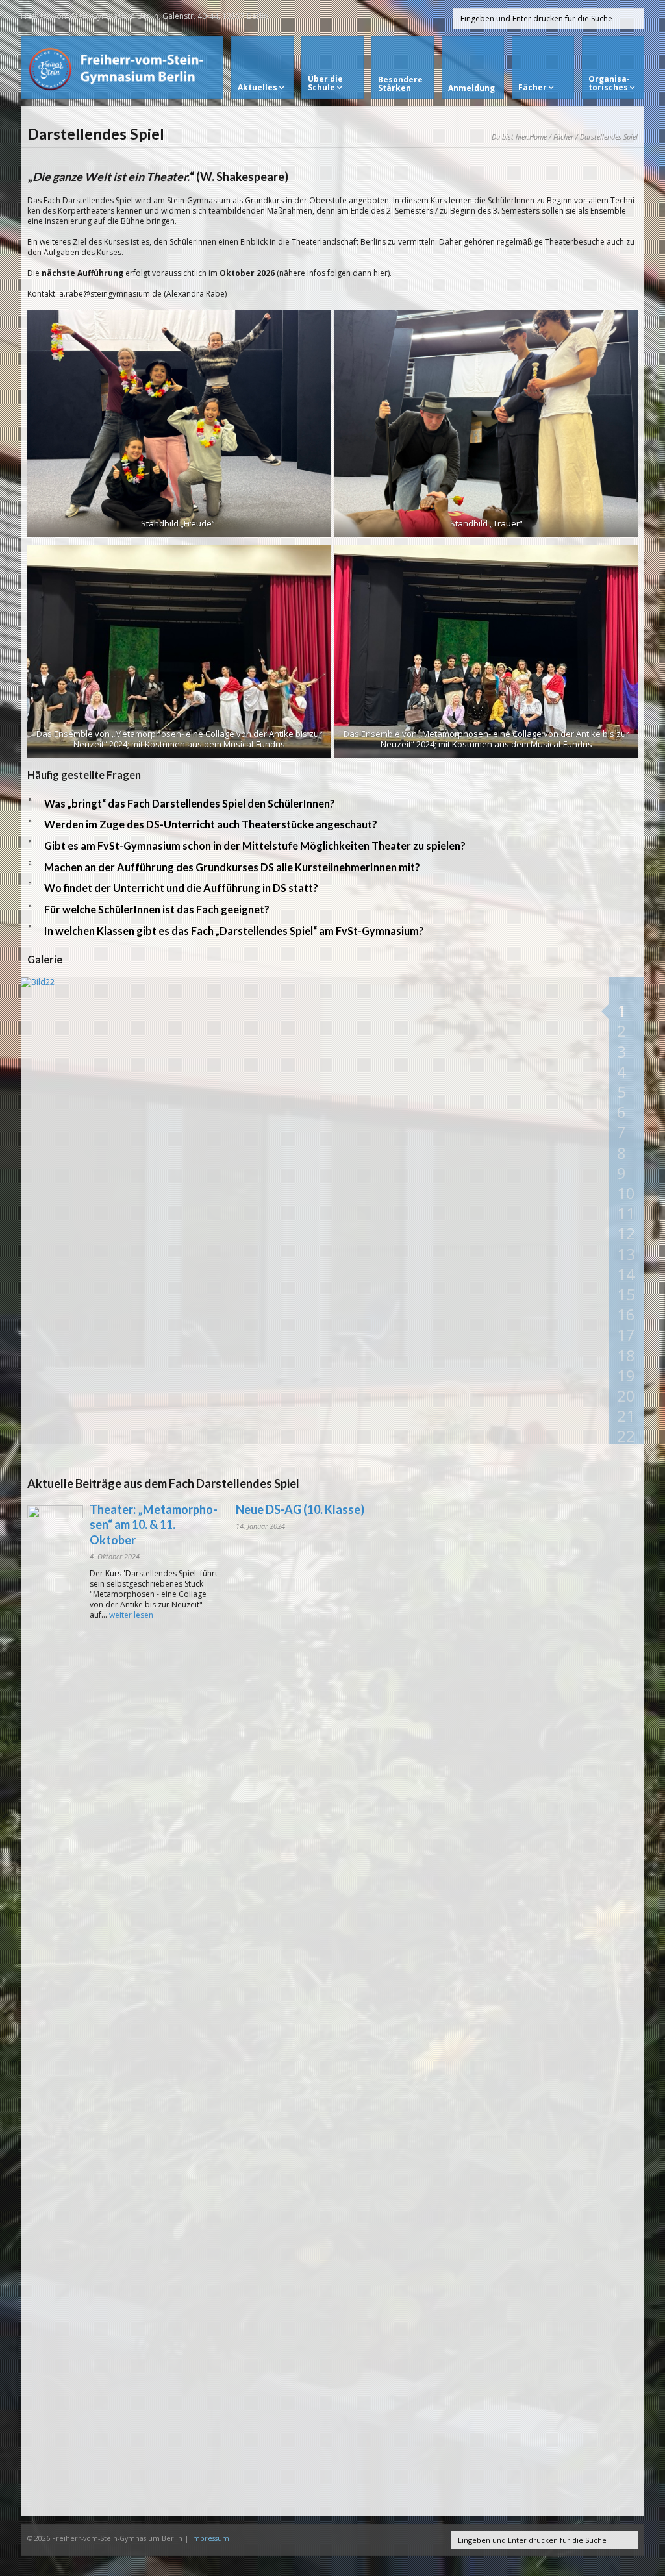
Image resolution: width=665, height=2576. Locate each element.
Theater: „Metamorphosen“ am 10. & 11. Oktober (154, 1525)
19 (626, 1375)
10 (626, 1193)
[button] (332, 804)
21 (626, 1416)
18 (626, 1355)
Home (538, 137)
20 (626, 1395)
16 (626, 1314)
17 (626, 1334)
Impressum (210, 2538)
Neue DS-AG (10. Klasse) (300, 1509)
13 (626, 1254)
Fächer (563, 137)
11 (626, 1213)
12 (626, 1233)
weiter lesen (131, 1615)
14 (626, 1274)
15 (626, 1294)
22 (626, 1436)
